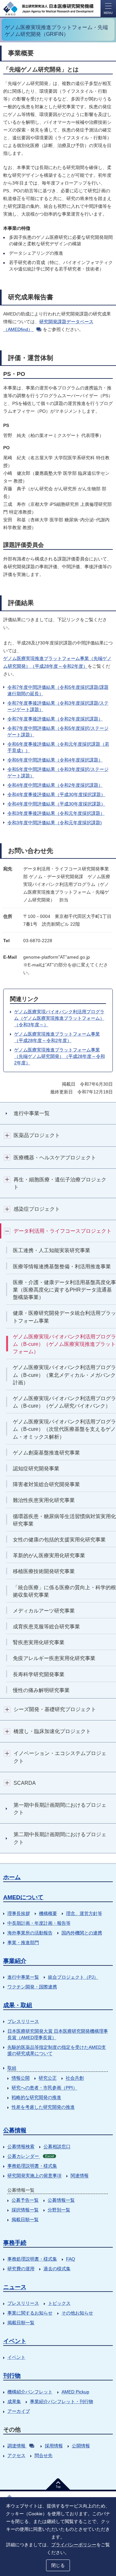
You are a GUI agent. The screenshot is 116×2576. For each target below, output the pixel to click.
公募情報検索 (21, 2146)
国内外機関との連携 (82, 1933)
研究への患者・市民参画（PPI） (44, 2088)
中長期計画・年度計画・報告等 (39, 1923)
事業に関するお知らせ (30, 2313)
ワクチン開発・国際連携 (32, 1987)
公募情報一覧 (61, 2200)
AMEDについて (23, 1897)
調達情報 (16, 2446)
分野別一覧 (59, 2210)
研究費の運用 (21, 2269)
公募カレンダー (31, 2156)
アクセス (16, 2455)
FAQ (71, 2259)
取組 (12, 2068)
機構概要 (48, 1913)
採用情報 (54, 2446)
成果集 (14, 2401)
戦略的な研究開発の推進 (36, 2097)
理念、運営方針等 (84, 1913)
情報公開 (21, 2078)
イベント (15, 2341)
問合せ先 (43, 2455)
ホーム (12, 1877)
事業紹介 (15, 1961)
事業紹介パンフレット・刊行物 (62, 2401)
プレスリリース (23, 2021)
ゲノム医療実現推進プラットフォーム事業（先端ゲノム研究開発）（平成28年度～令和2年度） (60, 1056)
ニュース (15, 2287)
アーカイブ (19, 2411)
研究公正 (48, 2078)
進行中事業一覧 (23, 1977)
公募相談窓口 (57, 2146)
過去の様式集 (57, 2269)
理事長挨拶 (19, 1913)
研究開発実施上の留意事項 (34, 2176)
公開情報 (81, 2446)
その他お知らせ (77, 2313)
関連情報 (80, 2176)
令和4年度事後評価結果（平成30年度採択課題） (56, 794)
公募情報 (15, 2130)
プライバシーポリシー (74, 2545)
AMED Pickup (75, 2392)
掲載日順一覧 (25, 2219)
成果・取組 (18, 2005)
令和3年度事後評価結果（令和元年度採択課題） (56, 813)
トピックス (59, 2303)
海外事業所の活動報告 (30, 1933)
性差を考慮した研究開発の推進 (43, 2107)
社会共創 (75, 2078)
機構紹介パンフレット (30, 2392)
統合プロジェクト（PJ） (73, 1977)
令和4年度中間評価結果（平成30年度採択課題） (56, 804)
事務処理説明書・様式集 (32, 2166)
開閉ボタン (7, 1135)
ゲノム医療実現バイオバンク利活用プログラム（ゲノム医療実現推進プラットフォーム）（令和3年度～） (59, 1018)
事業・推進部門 (23, 1943)
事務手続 (15, 2243)
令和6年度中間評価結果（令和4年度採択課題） (55, 760)
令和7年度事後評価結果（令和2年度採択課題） (55, 719)
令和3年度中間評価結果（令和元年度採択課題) (55, 823)
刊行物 (12, 2376)
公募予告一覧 (25, 2200)
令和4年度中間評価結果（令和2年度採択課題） (55, 785)
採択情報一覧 (25, 2210)
